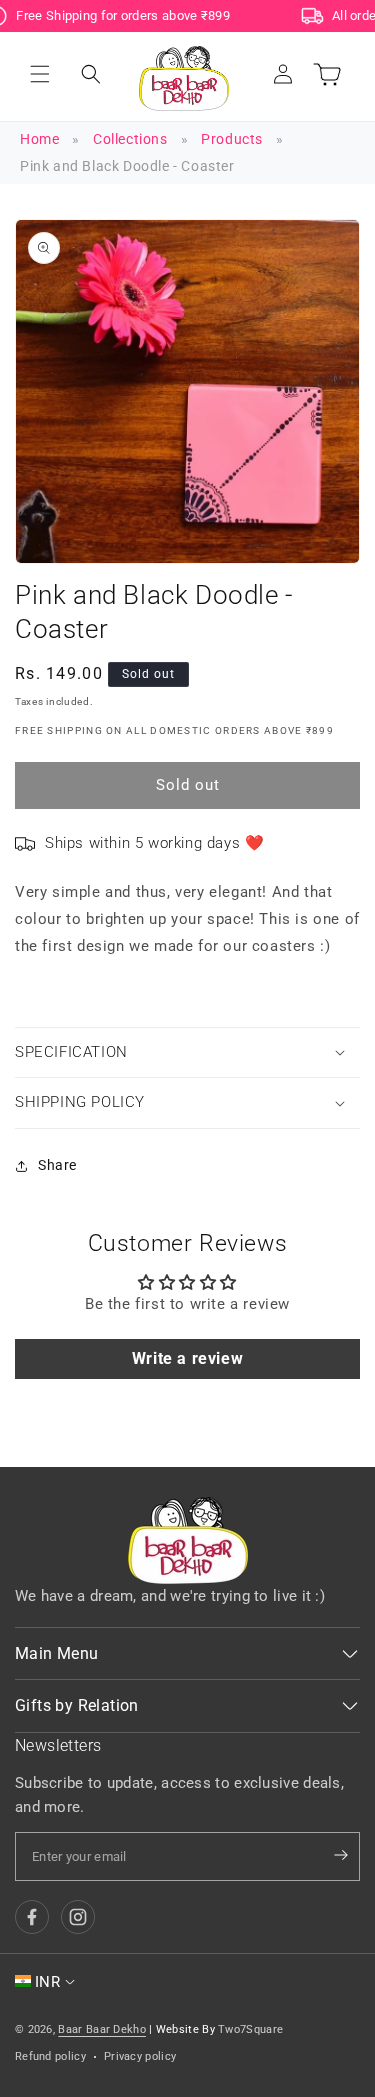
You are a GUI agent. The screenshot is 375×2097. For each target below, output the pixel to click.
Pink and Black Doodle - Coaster (127, 166)
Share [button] (57, 1165)
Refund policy (50, 2056)
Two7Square (250, 2029)
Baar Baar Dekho (102, 2029)
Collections (130, 139)
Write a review (187, 1358)
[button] (40, 74)
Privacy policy (140, 2056)
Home (39, 139)
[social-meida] (32, 1917)
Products (232, 139)
